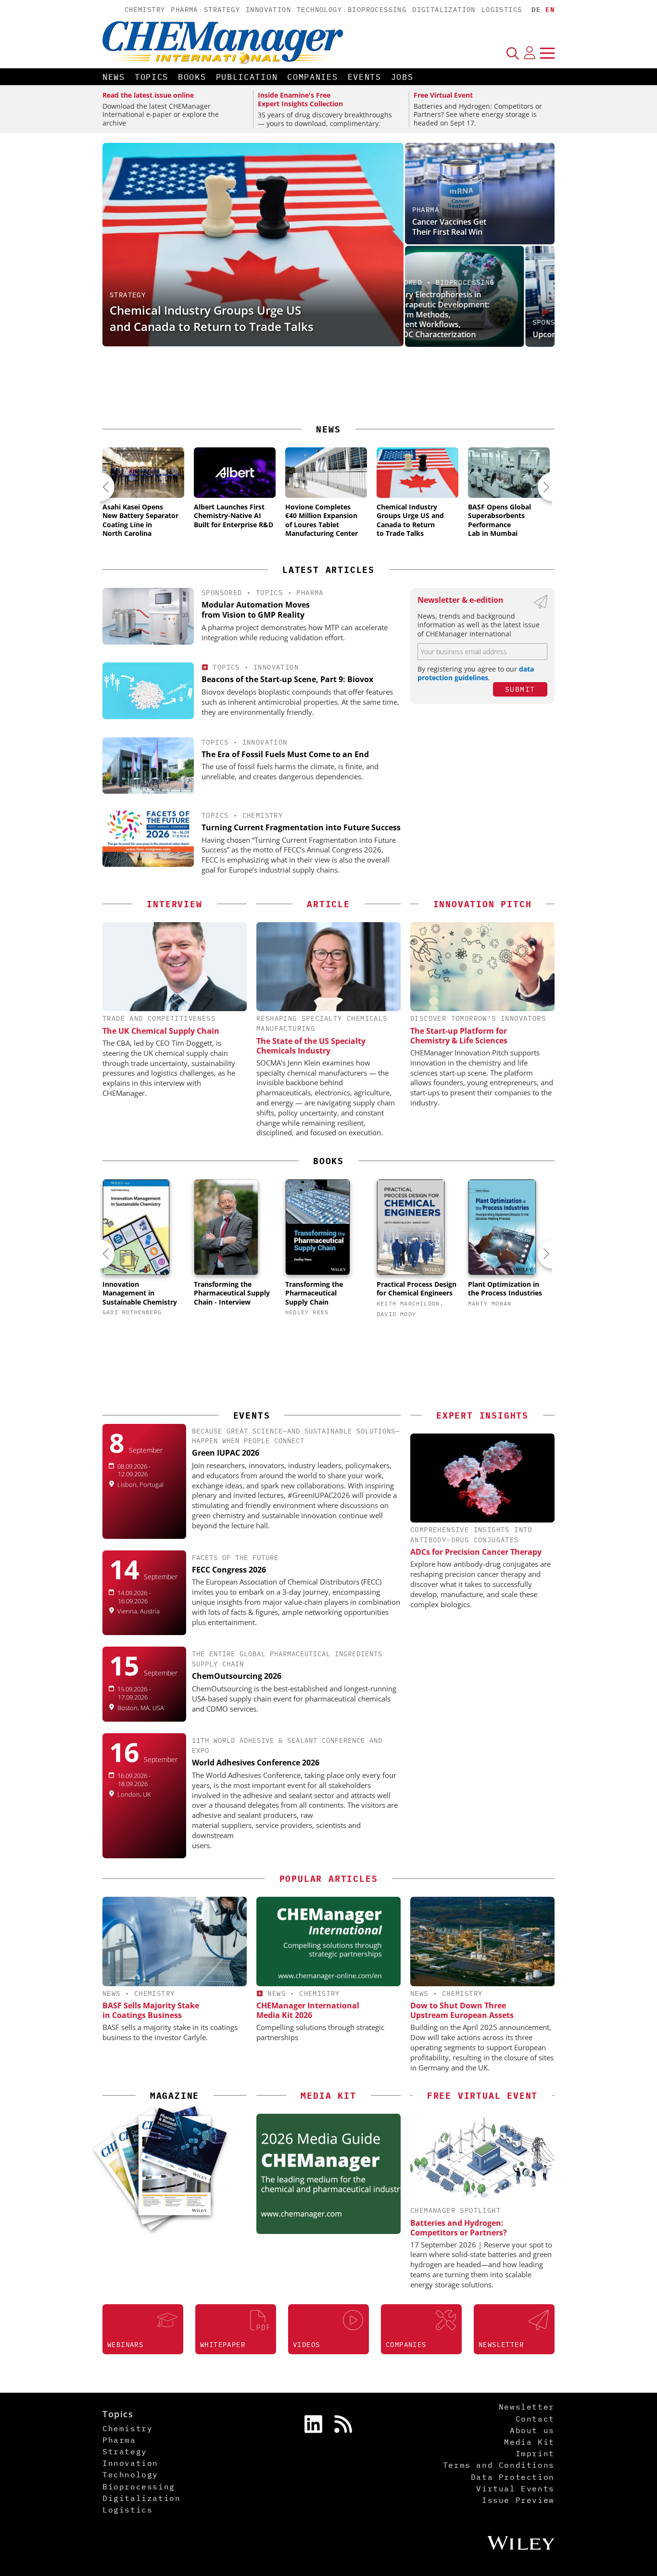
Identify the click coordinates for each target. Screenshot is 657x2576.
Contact (535, 2419)
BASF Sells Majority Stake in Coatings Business (151, 2010)
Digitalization (444, 10)
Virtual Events (515, 2488)
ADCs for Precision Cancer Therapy (476, 1552)
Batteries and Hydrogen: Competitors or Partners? (459, 2228)
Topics (152, 77)
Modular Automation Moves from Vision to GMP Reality (256, 610)
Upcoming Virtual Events (457, 334)
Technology (319, 10)
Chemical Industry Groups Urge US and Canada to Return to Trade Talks (212, 318)
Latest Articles (328, 570)
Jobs (402, 77)
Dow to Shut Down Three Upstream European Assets (462, 2010)
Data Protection (513, 2477)
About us (532, 2430)
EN (550, 10)
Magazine (175, 2096)
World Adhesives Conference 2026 (256, 1763)
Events (365, 77)
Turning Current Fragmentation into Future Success (301, 827)
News (114, 77)
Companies (312, 77)
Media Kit (529, 2442)
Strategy (222, 10)
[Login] (530, 53)
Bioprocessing (377, 10)
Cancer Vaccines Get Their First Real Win (449, 227)
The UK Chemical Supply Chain (161, 1031)
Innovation (268, 10)
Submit (520, 689)
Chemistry (145, 10)
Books (192, 77)
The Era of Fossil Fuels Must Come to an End (285, 754)
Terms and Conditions (499, 2465)
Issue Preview (518, 2500)
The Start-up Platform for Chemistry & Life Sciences (459, 1036)
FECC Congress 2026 (229, 1570)
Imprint (535, 2453)
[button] (100, 487)
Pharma (184, 10)
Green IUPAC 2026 (226, 1453)
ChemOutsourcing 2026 (237, 1676)
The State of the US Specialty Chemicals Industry (311, 1046)
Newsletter (527, 2407)
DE (536, 10)
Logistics (502, 10)
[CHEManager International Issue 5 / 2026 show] (183, 2146)
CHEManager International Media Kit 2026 (308, 2010)
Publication (247, 77)
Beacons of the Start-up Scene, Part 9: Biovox (287, 679)
